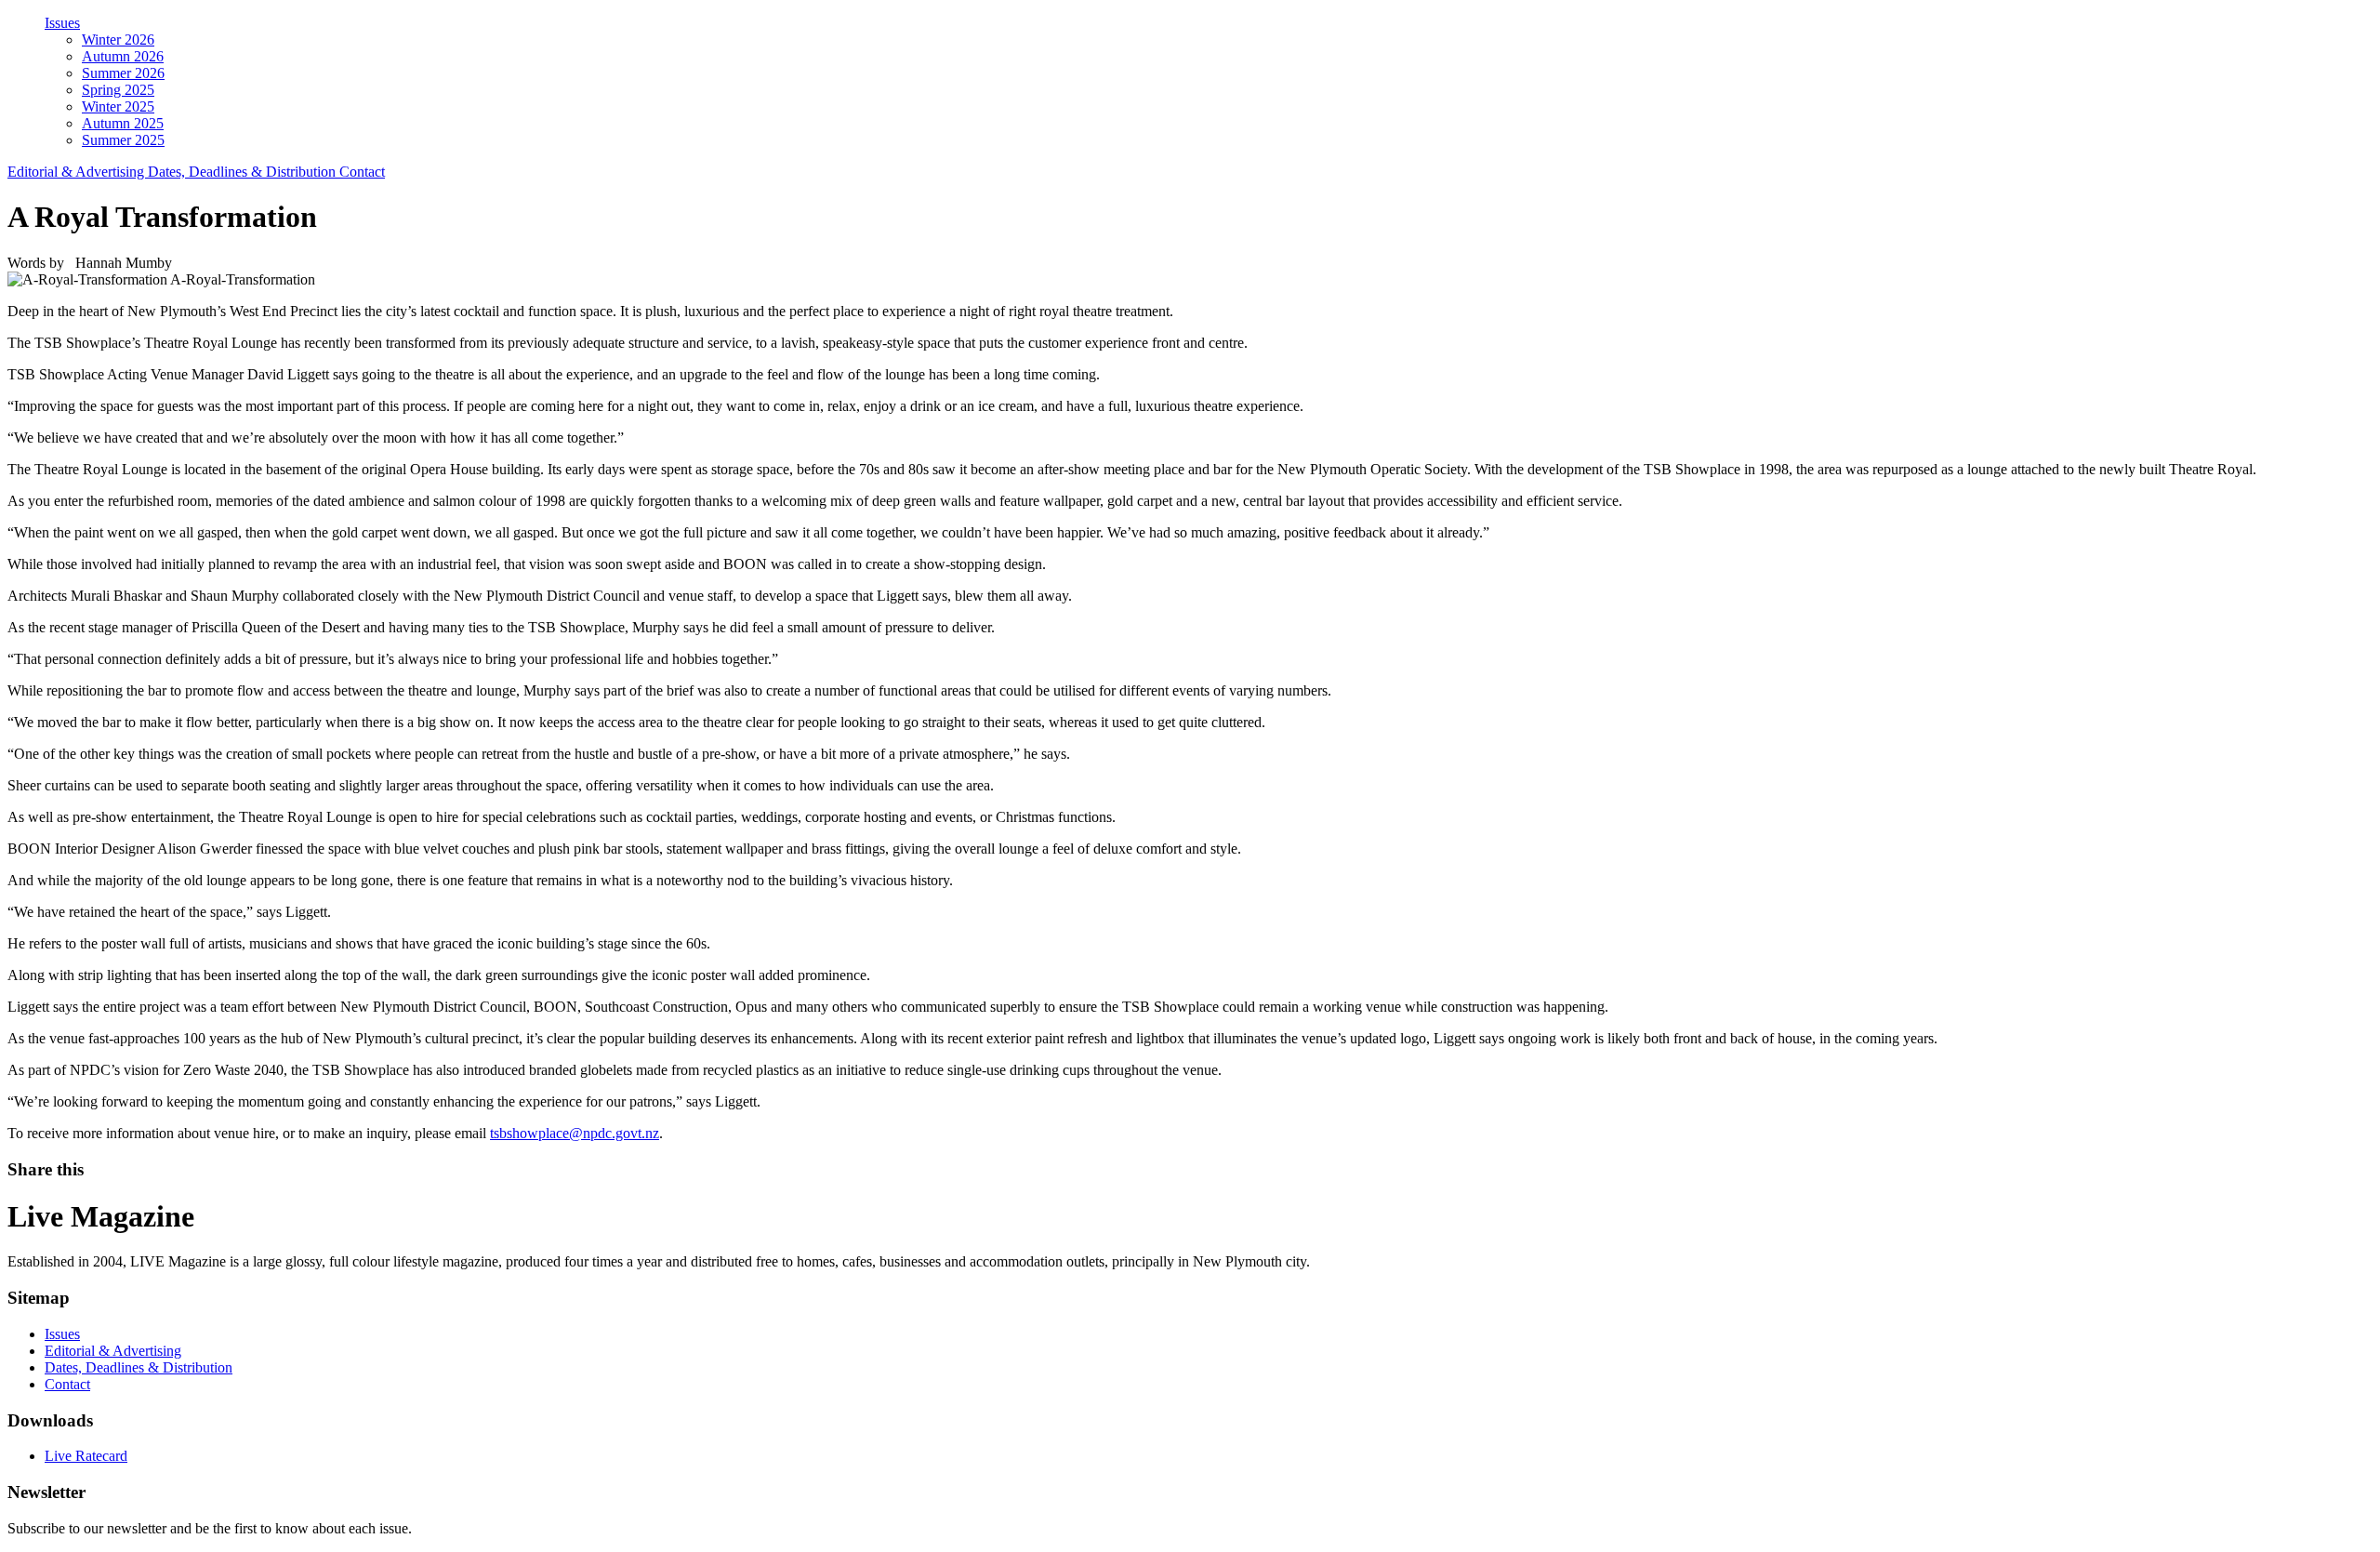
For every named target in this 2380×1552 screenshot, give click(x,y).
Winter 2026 (118, 40)
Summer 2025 (123, 140)
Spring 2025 (118, 90)
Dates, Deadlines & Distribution (244, 172)
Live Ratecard (86, 1456)
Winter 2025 (118, 106)
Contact (362, 172)
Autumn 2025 (123, 123)
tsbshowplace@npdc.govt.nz (575, 1133)
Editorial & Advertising (78, 172)
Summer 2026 (123, 73)
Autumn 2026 (123, 56)
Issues (62, 23)
